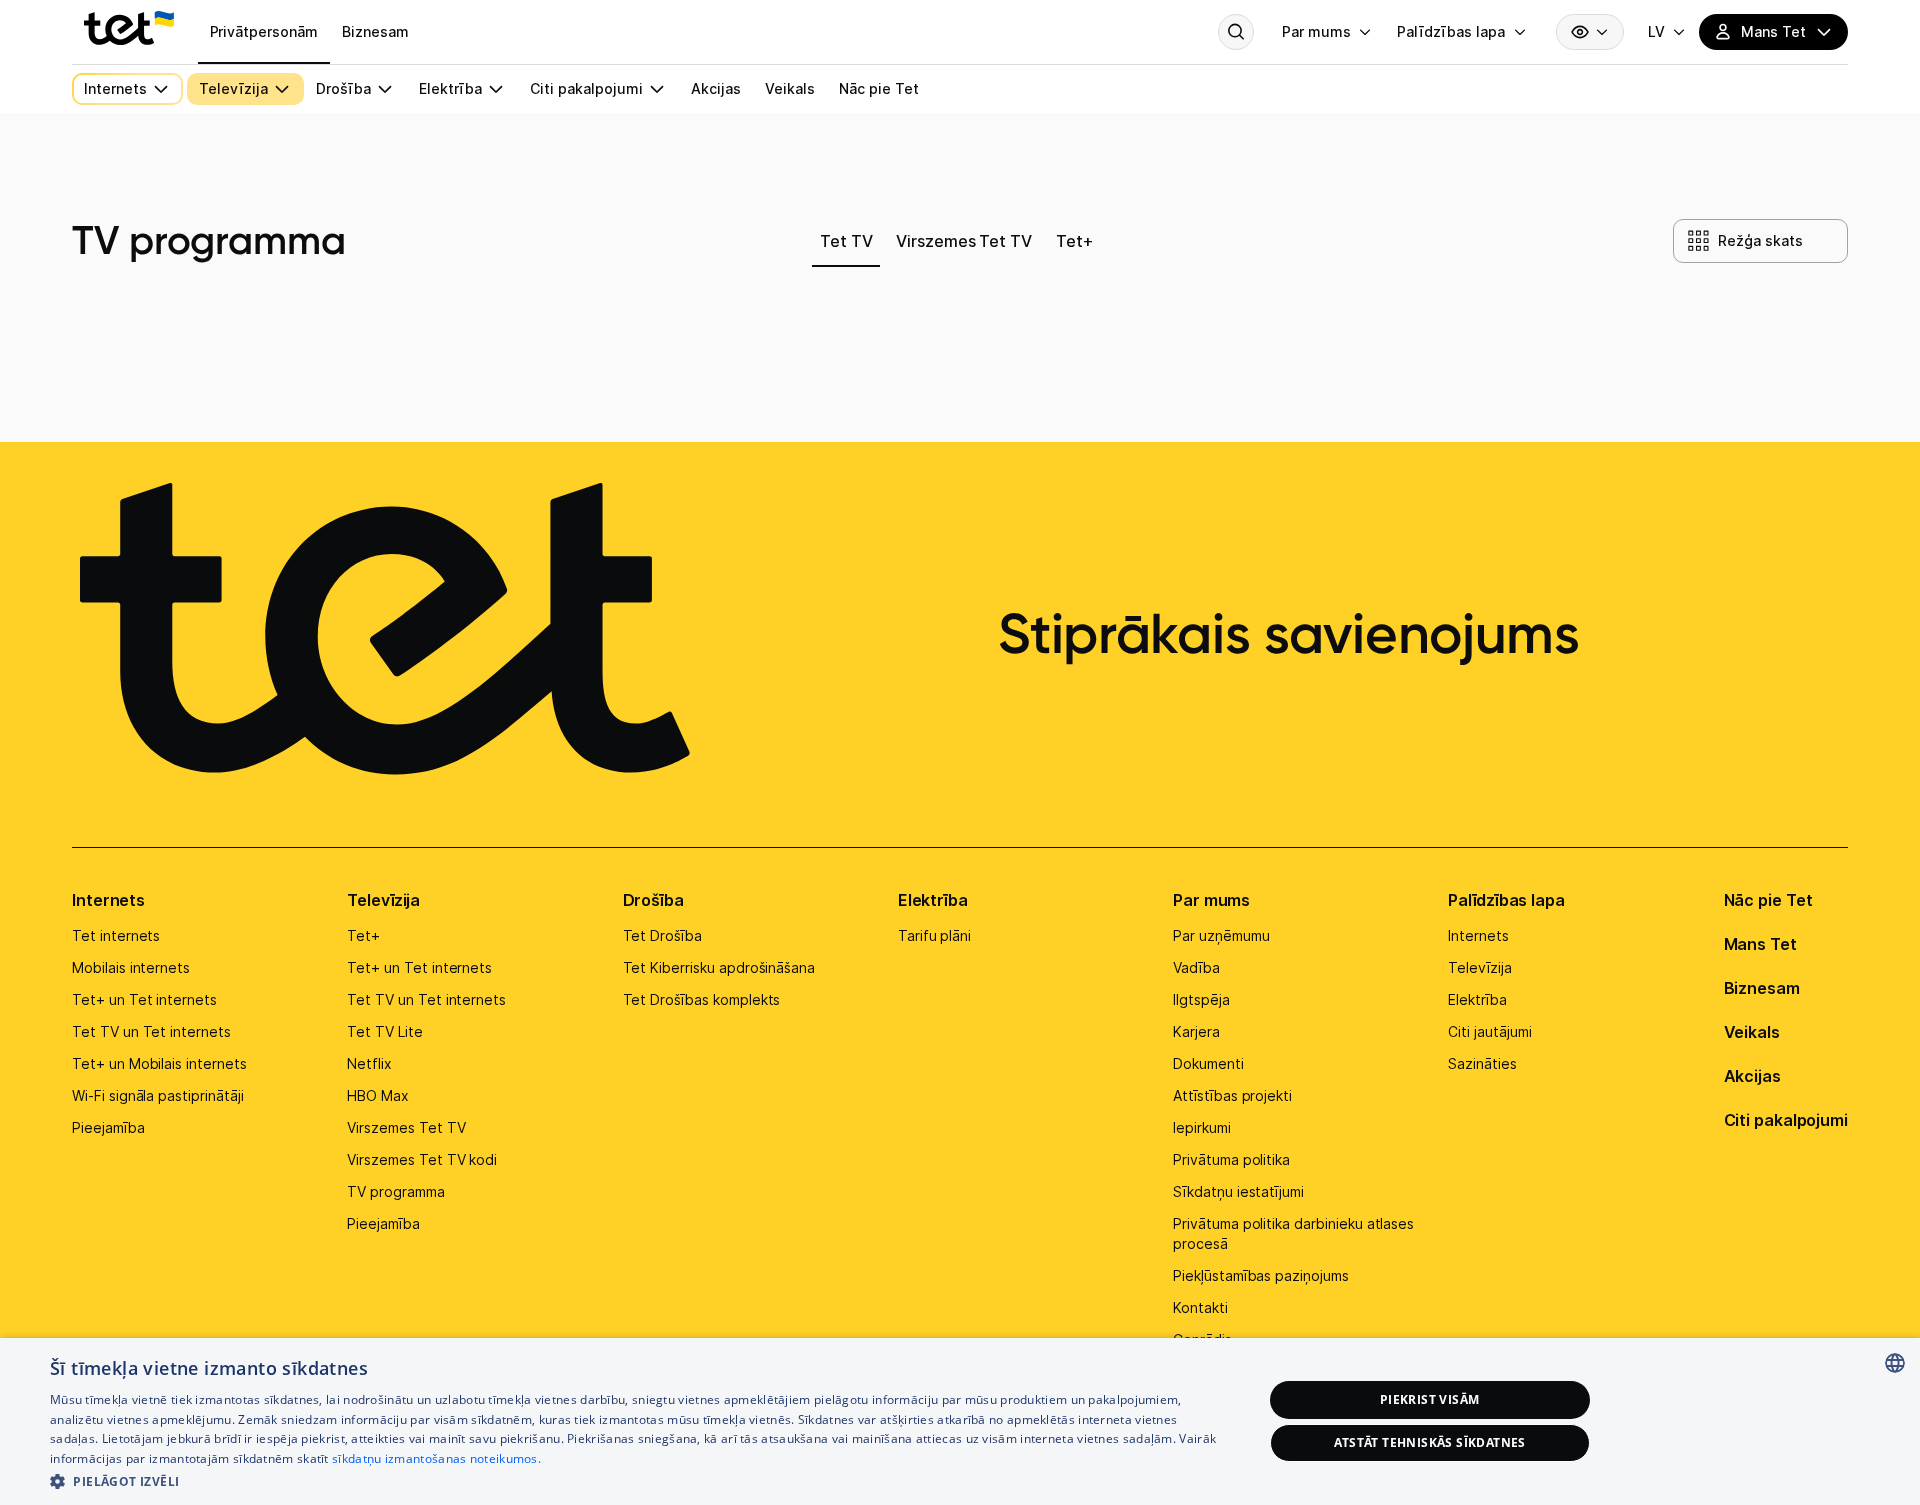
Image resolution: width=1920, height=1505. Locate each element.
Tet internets (116, 935)
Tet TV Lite (384, 1031)
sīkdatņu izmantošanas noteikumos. (436, 1458)
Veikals (1752, 1032)
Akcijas (1752, 1076)
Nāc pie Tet (1768, 900)
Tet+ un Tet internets (144, 999)
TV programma (395, 1191)
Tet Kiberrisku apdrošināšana (719, 967)
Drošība (653, 900)
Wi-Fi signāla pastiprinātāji (158, 1095)
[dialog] (960, 1421)
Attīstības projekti (1232, 1095)
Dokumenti (1208, 1063)
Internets (108, 900)
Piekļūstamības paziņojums (1261, 1275)
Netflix (369, 1063)
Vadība (1196, 967)
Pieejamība (108, 1127)
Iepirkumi (1202, 1127)
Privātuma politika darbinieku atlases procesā (1293, 1233)
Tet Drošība (662, 935)
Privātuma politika (1231, 1159)
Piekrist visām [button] (1430, 1399)
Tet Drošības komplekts (702, 999)
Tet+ (363, 935)
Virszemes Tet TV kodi (422, 1159)
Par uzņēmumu (1221, 935)
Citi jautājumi (1489, 1031)
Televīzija (383, 900)
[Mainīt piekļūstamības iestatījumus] (1590, 32)
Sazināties (1482, 1063)
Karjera (1196, 1031)
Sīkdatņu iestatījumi (1238, 1191)
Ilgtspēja (1201, 999)
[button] (638, 1479)
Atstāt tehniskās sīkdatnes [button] (1430, 1442)
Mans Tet (1760, 944)
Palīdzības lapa (1506, 900)
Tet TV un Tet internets (151, 1031)
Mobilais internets (131, 967)
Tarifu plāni (934, 935)
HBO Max (378, 1095)
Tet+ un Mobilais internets (159, 1063)
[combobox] (1895, 1363)
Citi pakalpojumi (1786, 1120)
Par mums (1211, 900)
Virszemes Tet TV (406, 1127)
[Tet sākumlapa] (129, 28)
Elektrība (933, 900)
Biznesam (1762, 988)
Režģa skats (1760, 240)
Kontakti (1200, 1307)
